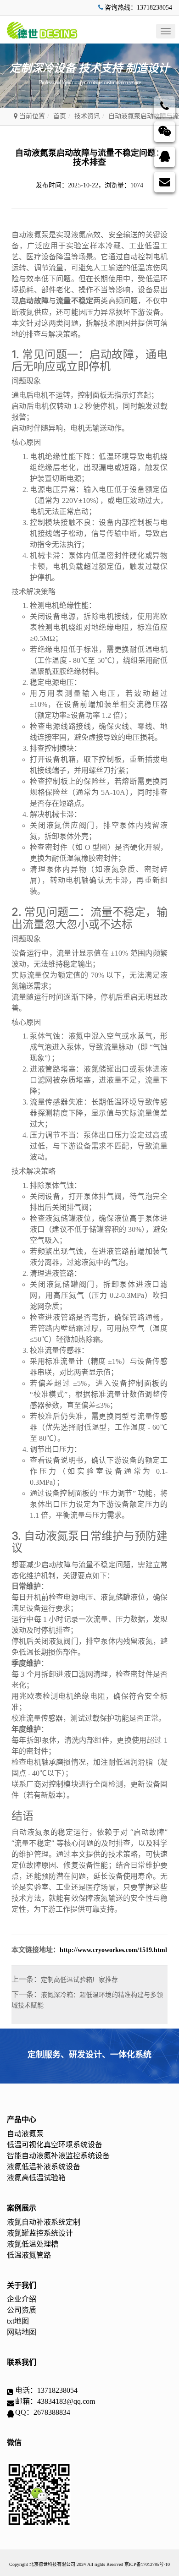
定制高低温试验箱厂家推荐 (79, 1980)
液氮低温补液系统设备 (44, 2167)
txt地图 (18, 2321)
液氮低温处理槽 (33, 2244)
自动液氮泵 (25, 2134)
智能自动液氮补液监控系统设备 (58, 2156)
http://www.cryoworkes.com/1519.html (113, 1950)
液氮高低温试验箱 (36, 2178)
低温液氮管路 (29, 2255)
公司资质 (22, 2310)
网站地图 (22, 2332)
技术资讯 (87, 116)
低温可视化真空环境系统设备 (55, 2145)
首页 (60, 116)
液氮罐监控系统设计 (40, 2233)
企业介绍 (22, 2299)
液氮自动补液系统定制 (44, 2222)
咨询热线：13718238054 (138, 8)
